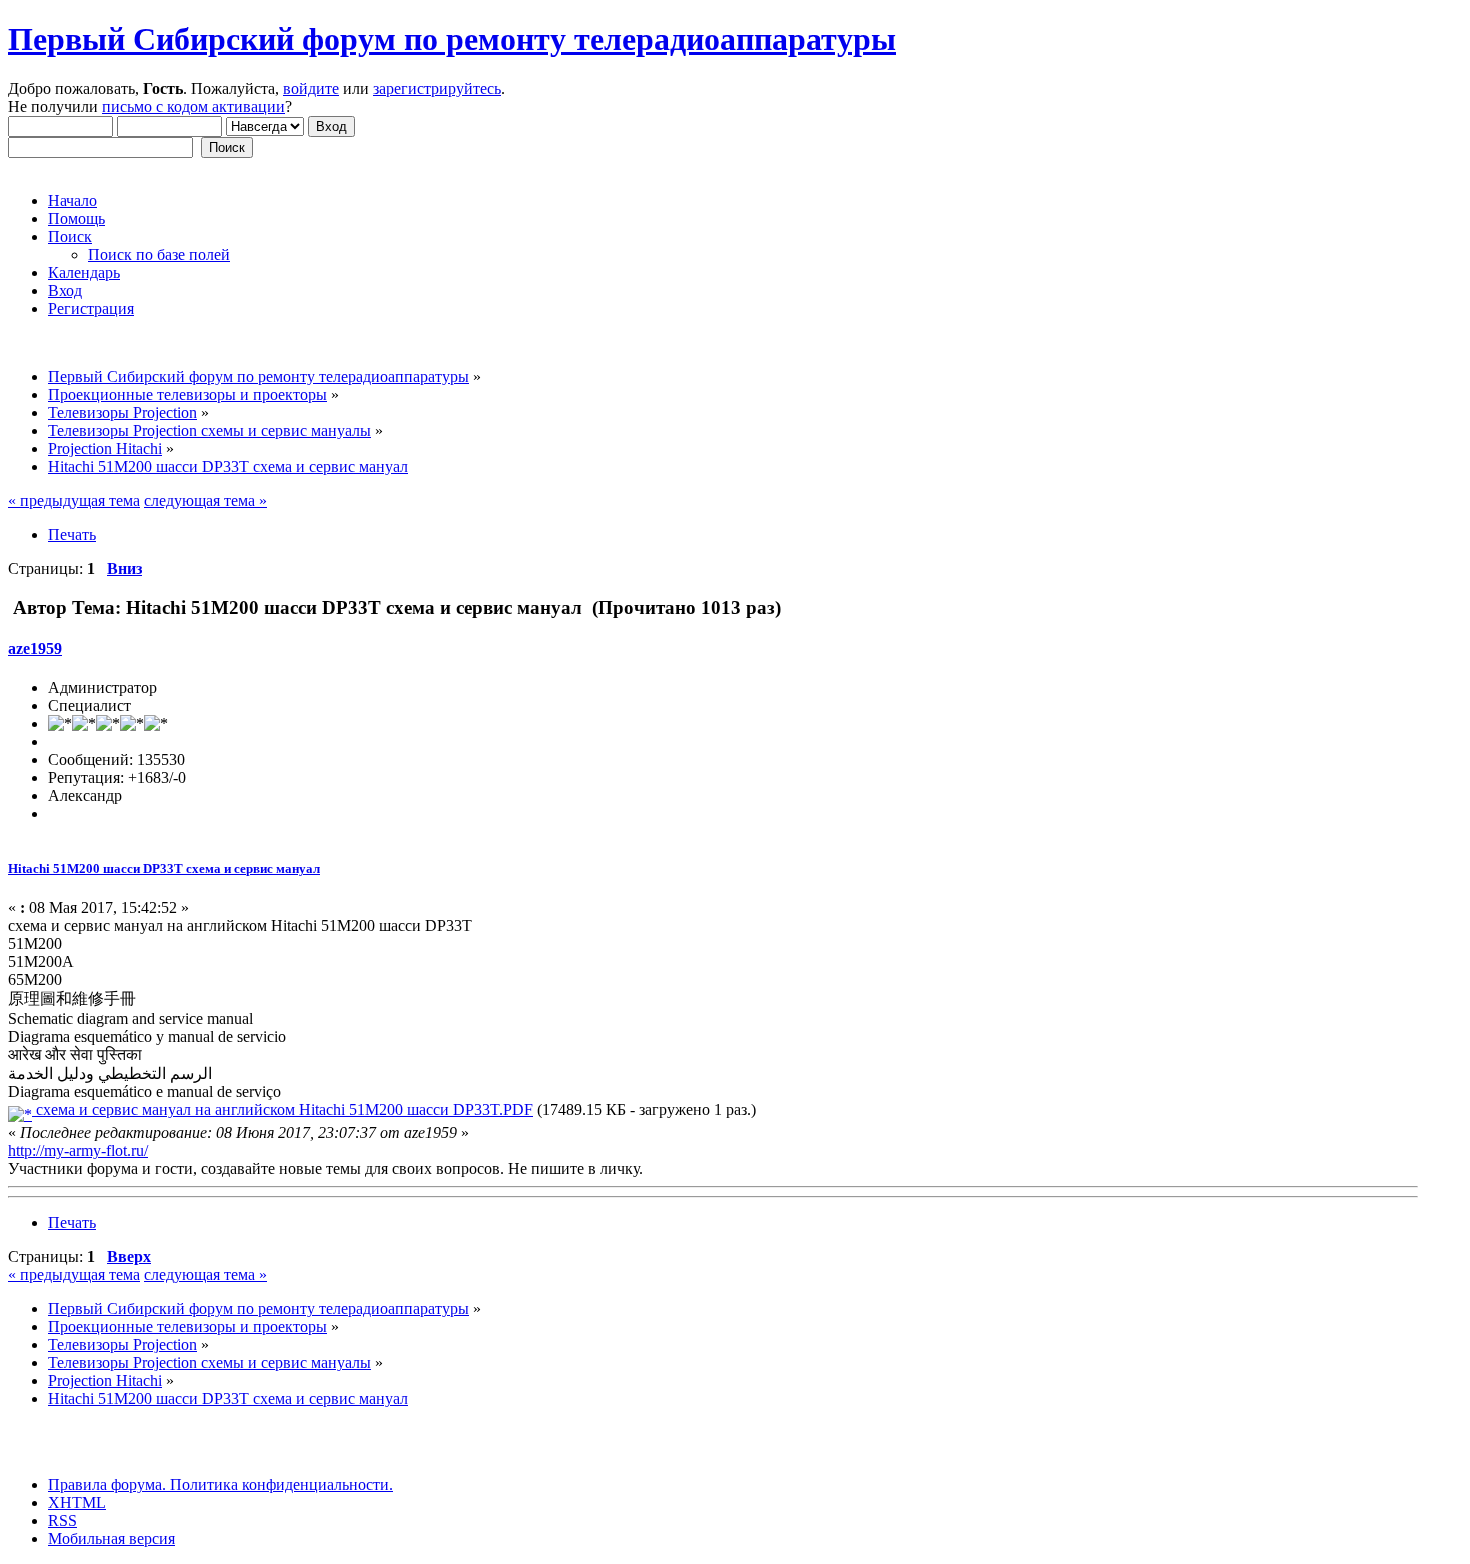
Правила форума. (107, 1484)
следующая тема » (205, 500)
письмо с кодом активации (193, 106)
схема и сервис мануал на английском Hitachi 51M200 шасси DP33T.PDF (282, 1109)
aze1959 (35, 648)
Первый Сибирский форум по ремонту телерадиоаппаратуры (452, 39)
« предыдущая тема (74, 500)
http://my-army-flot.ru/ (78, 1150)
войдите (311, 88)
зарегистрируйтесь (437, 88)
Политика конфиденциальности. (279, 1484)
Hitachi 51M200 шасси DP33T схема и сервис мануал (164, 868)
